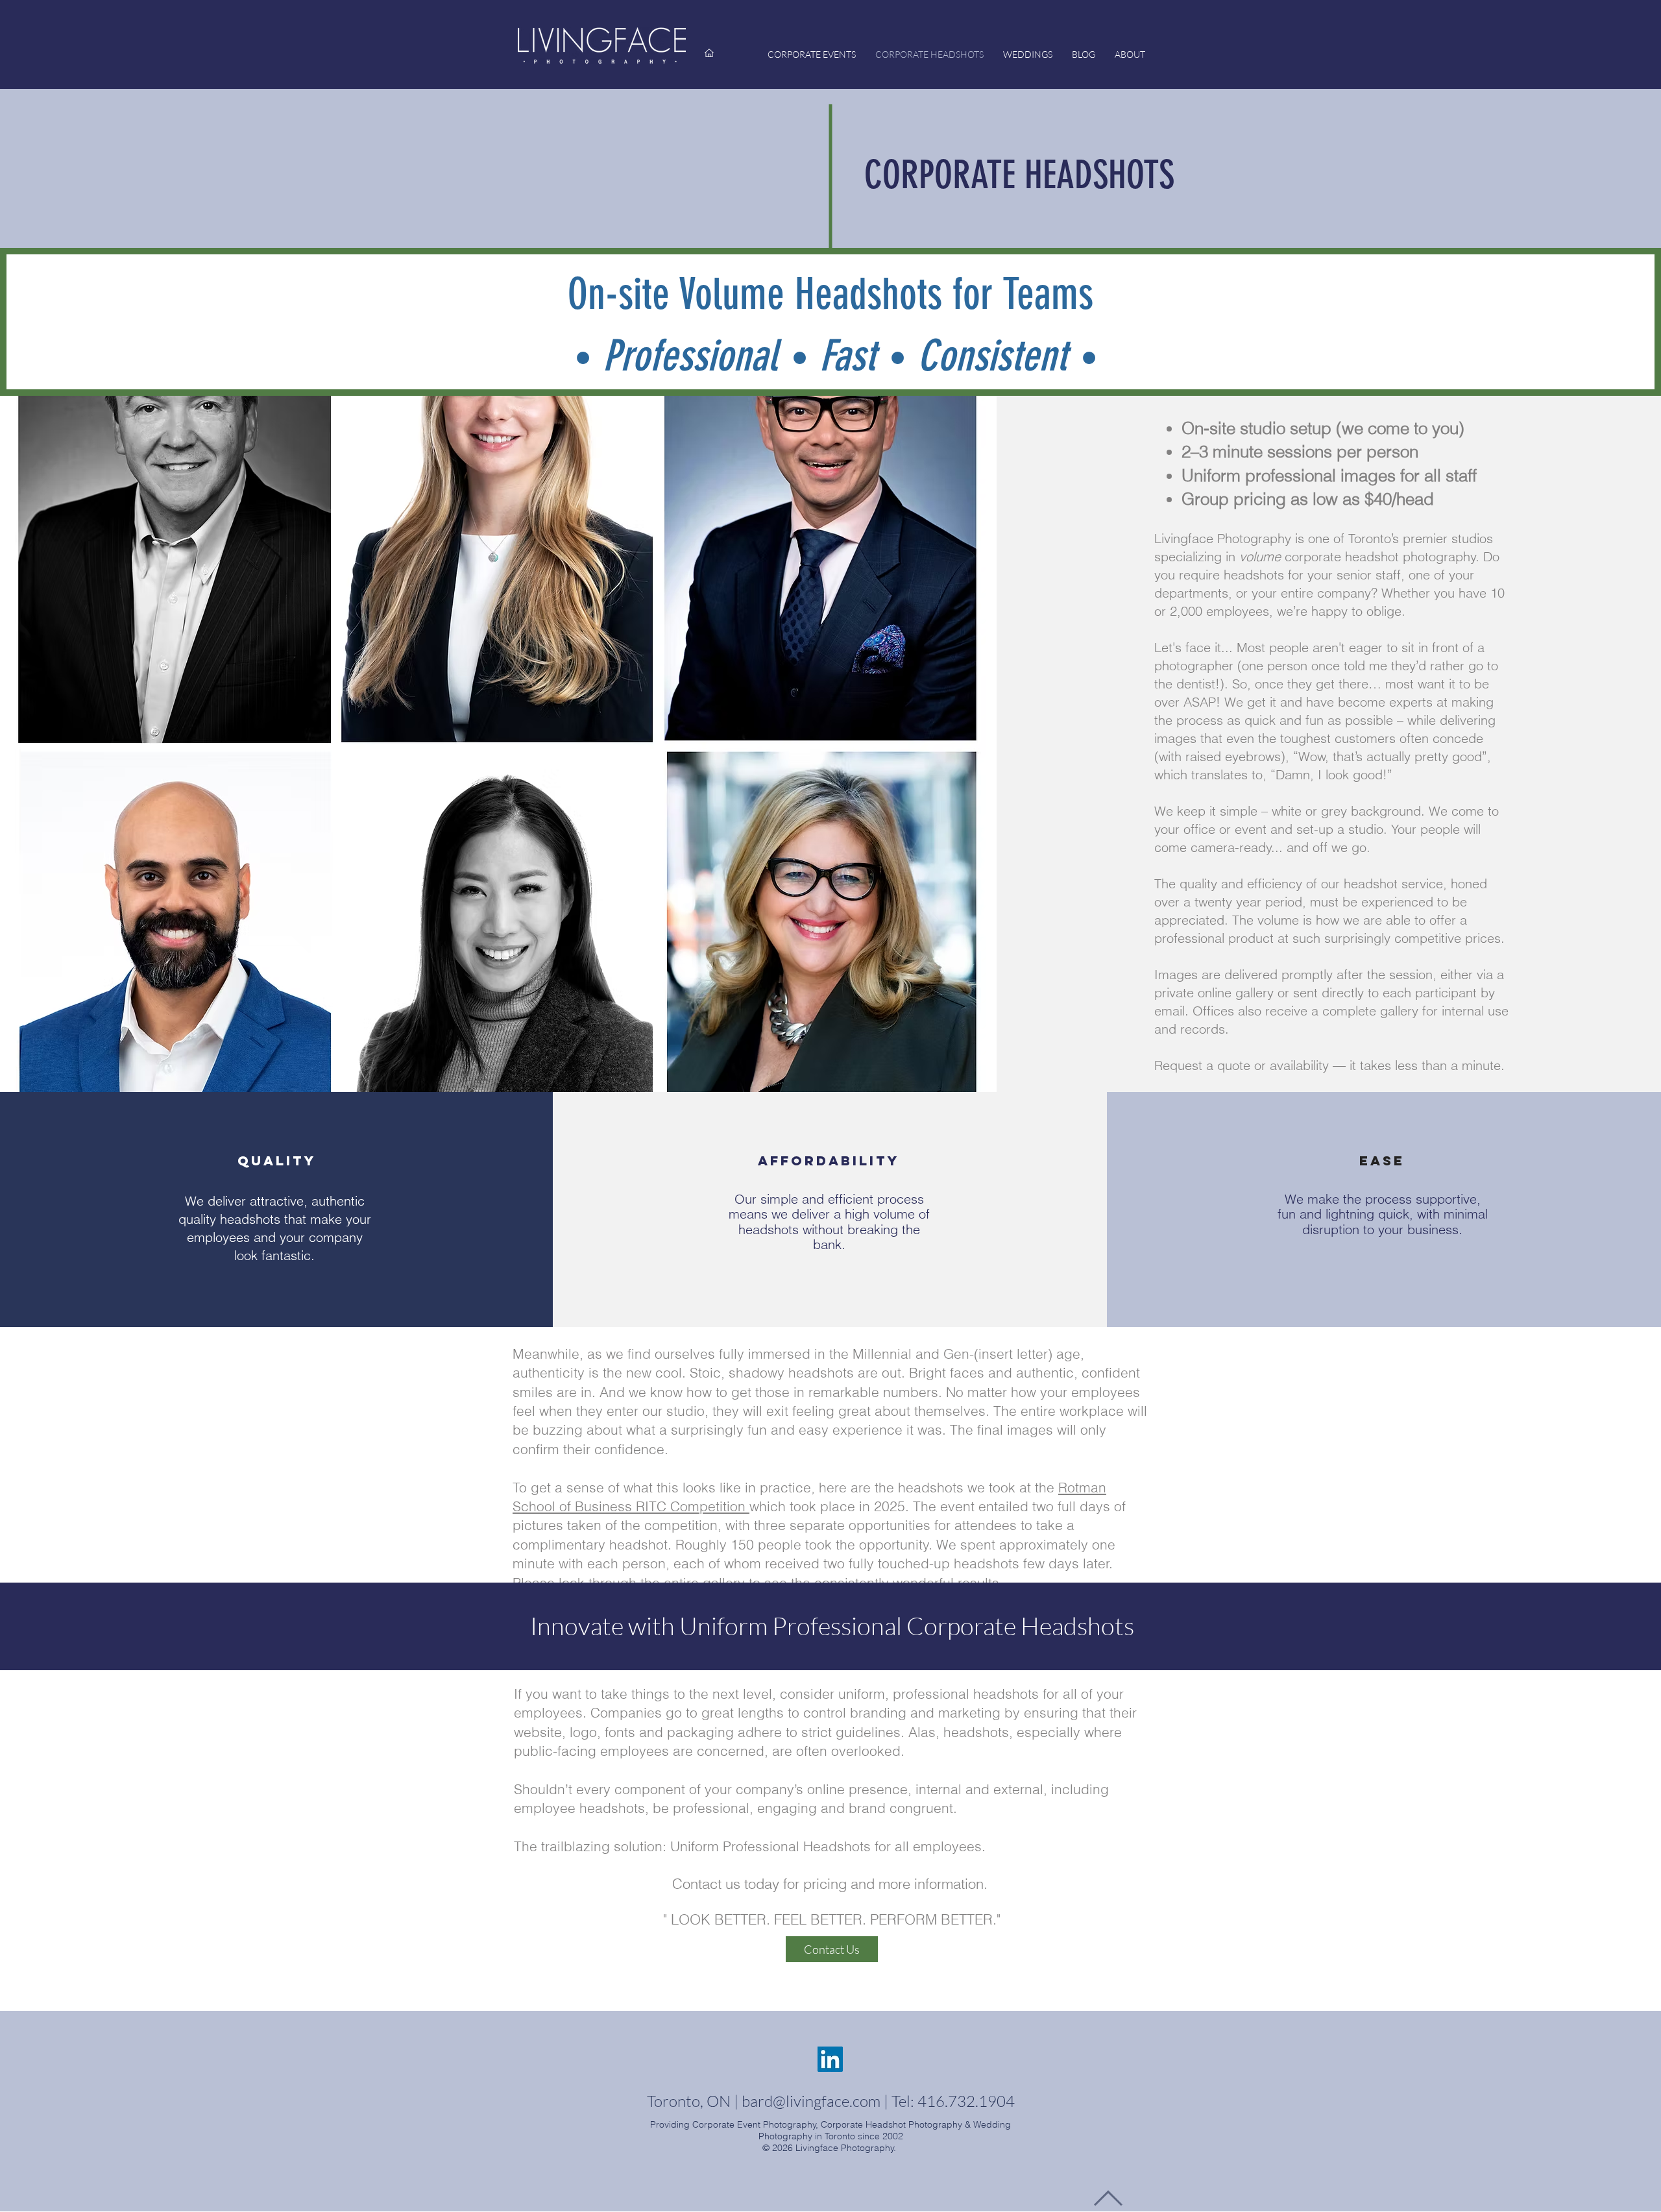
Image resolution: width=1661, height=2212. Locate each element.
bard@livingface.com (811, 2101)
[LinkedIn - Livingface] (830, 2059)
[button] (832, 1949)
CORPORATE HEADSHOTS (1019, 175)
